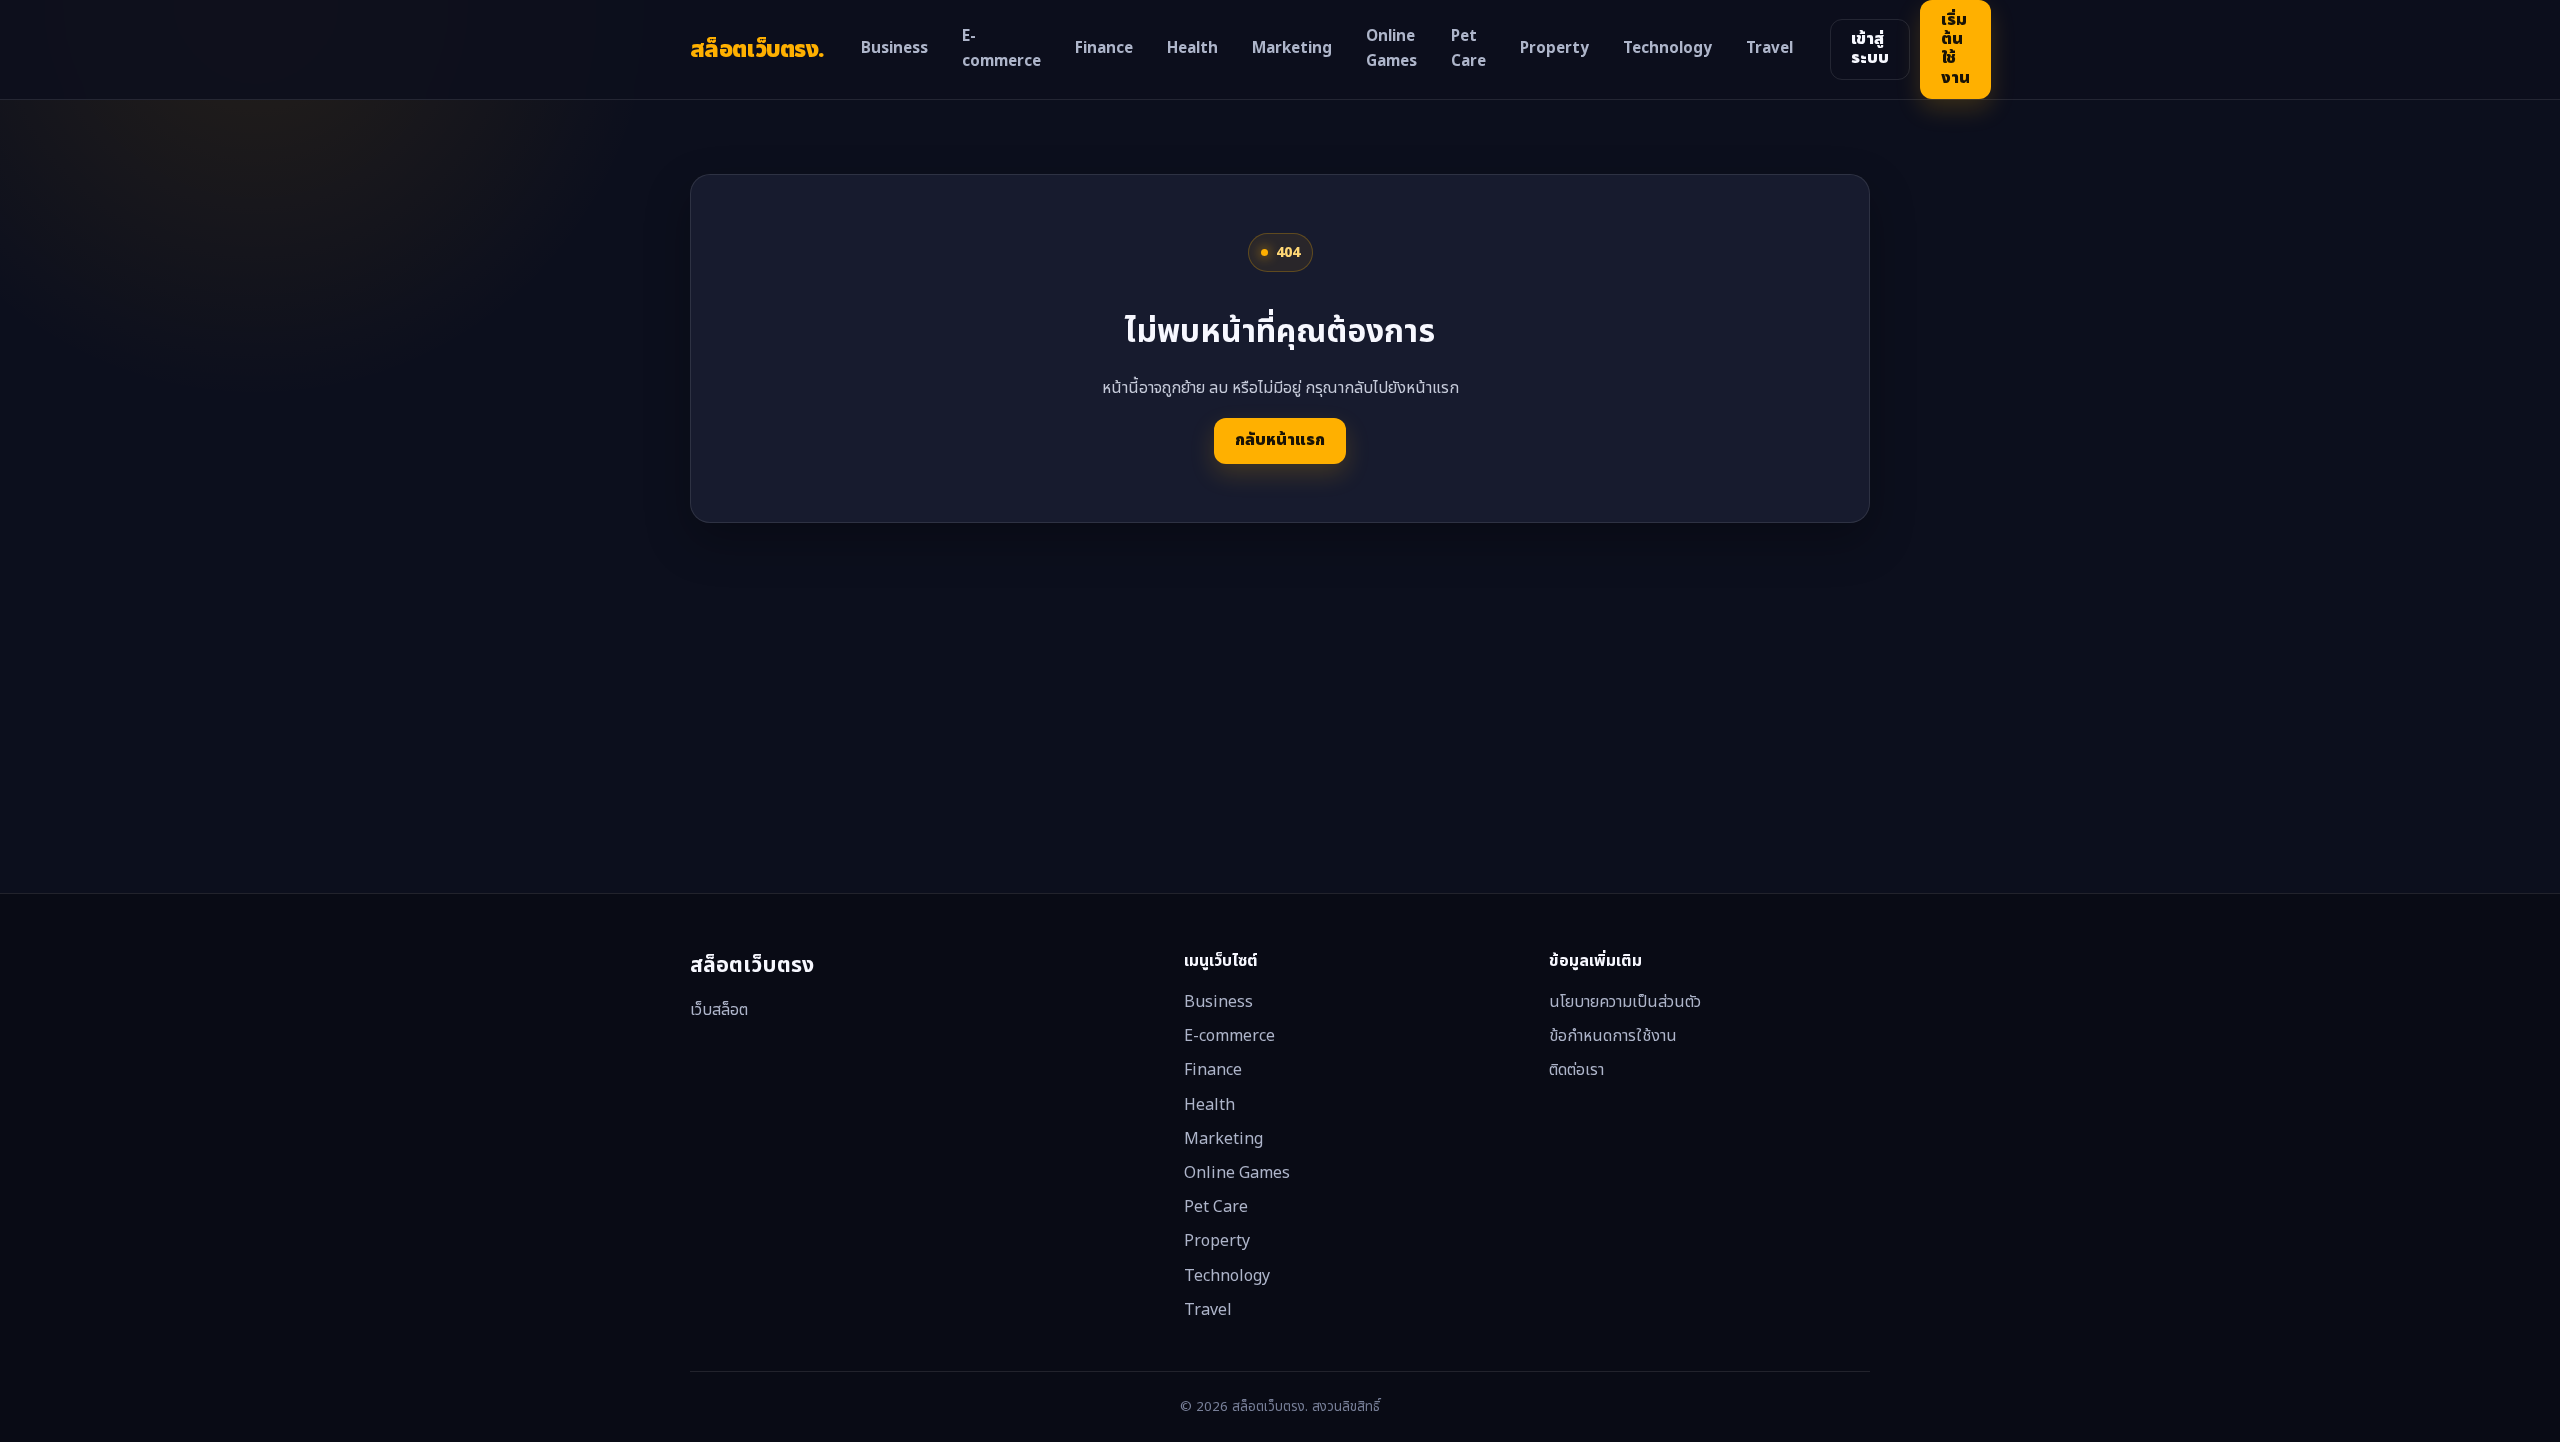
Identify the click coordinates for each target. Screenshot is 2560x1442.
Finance (1104, 48)
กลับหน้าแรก (1280, 440)
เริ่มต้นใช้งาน (1955, 49)
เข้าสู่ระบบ (1870, 48)
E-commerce (1001, 49)
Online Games (1391, 49)
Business (894, 48)
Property (1554, 48)
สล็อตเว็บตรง (757, 49)
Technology (1667, 48)
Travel (1769, 48)
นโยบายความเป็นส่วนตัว (1625, 1002)
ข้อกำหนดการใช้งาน (1613, 1036)
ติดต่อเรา (1576, 1070)
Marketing (1292, 48)
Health (1192, 48)
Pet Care (1468, 49)
